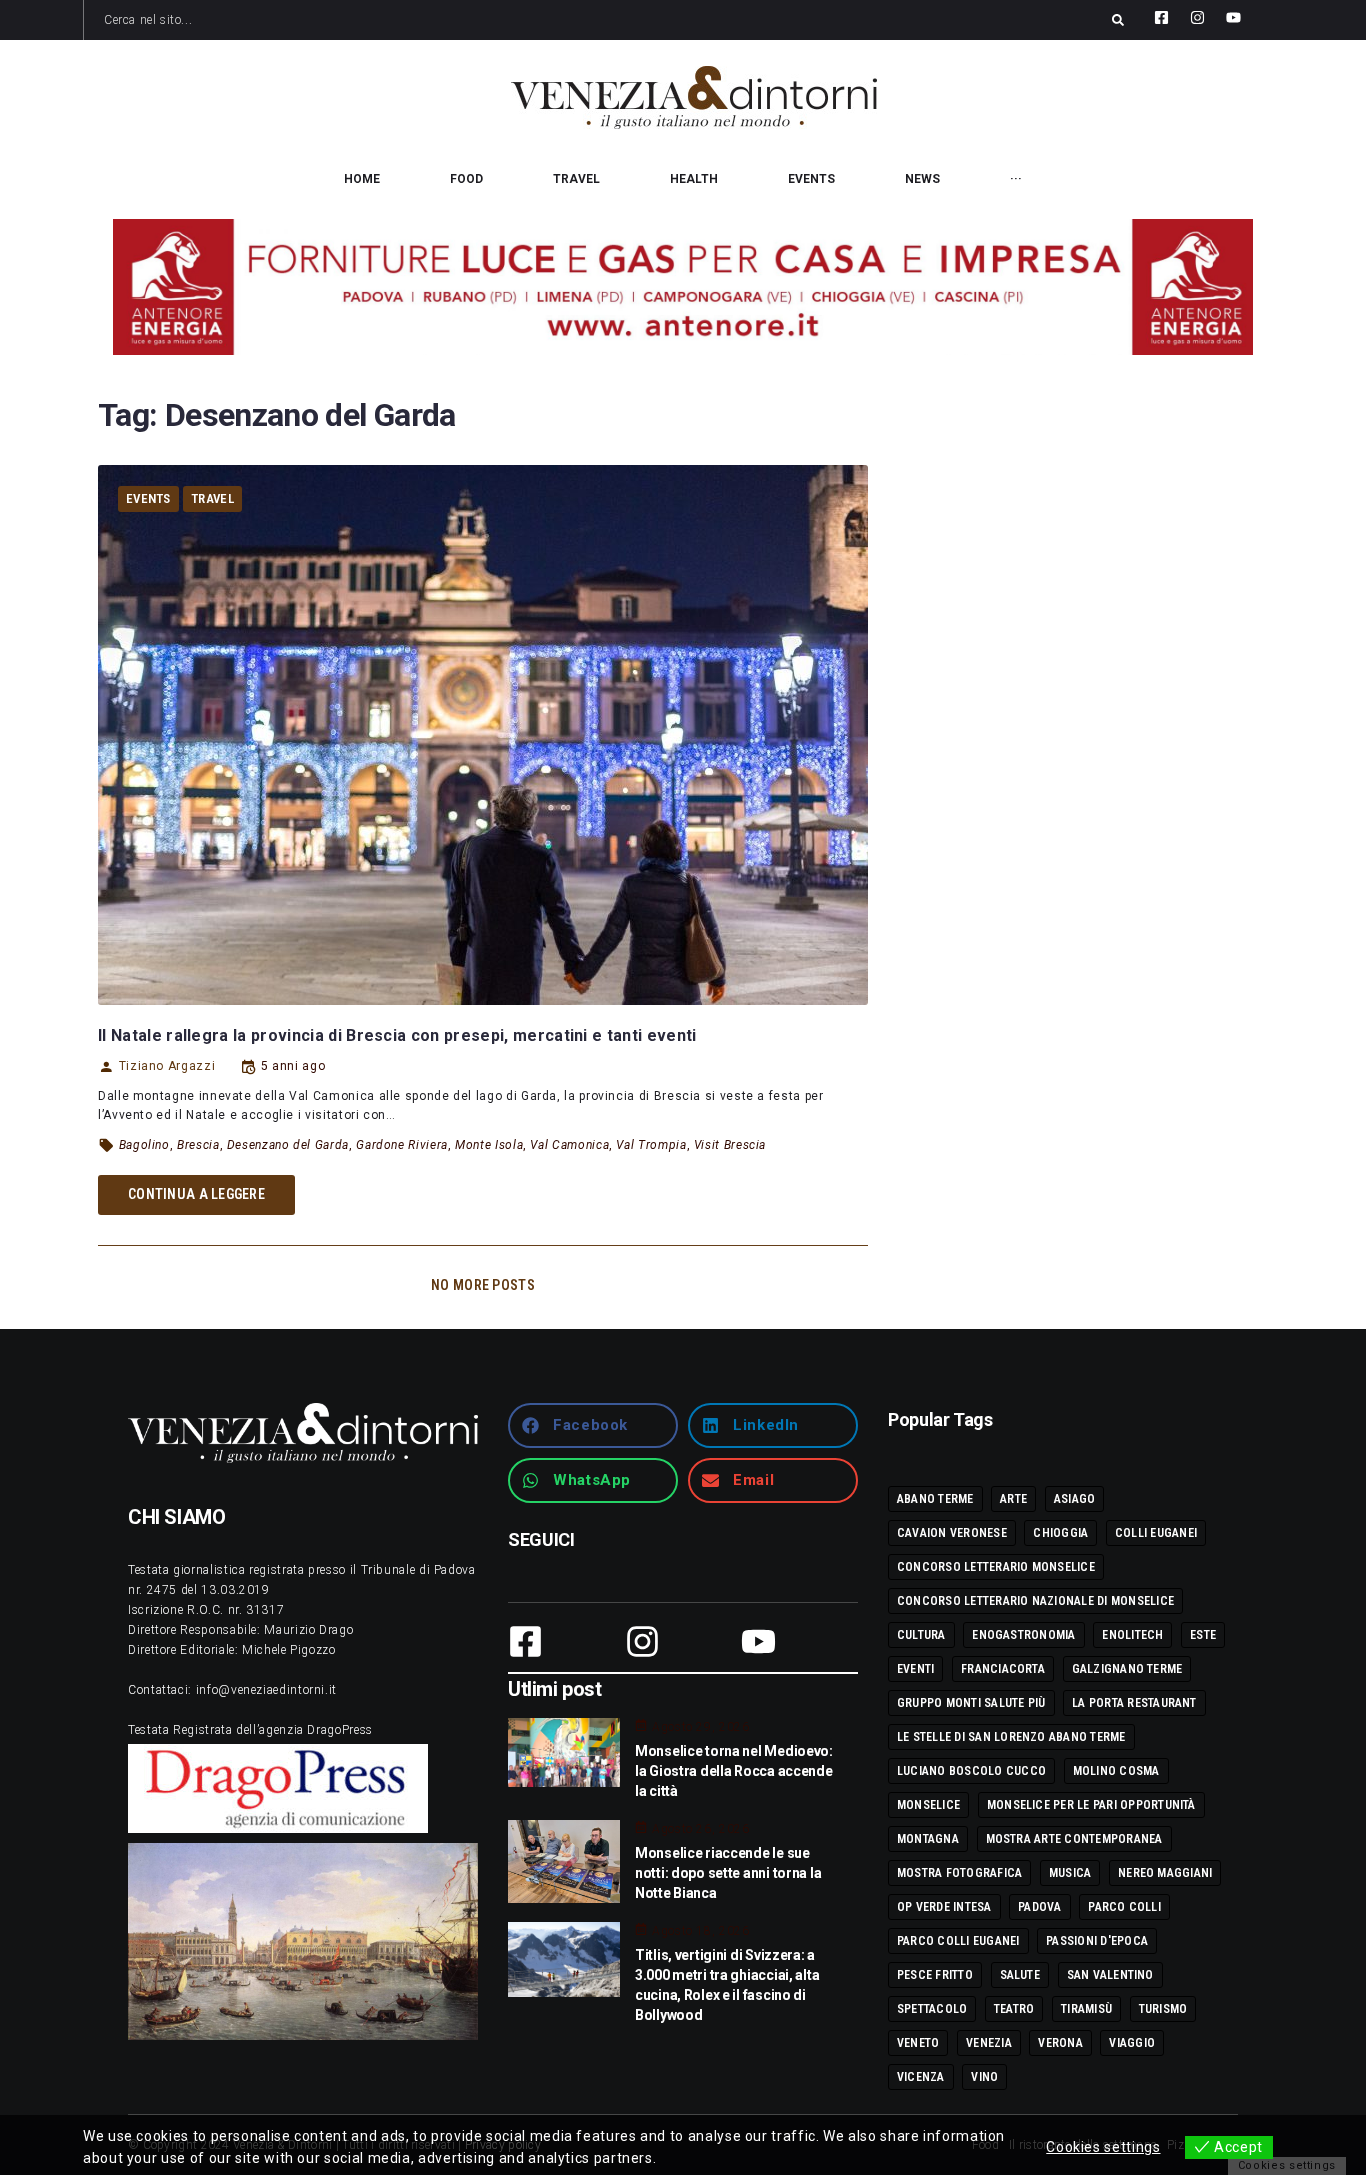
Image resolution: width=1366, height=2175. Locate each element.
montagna (928, 1839)
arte (1013, 1499)
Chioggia (1060, 1533)
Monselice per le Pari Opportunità (1091, 1805)
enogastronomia (1023, 1635)
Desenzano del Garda (288, 1145)
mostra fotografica (959, 1873)
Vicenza (921, 2077)
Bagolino (144, 1145)
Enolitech (1132, 1635)
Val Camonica (569, 1145)
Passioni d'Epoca (1097, 1941)
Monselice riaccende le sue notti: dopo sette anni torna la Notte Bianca (728, 1873)
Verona (1060, 2043)
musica (1070, 1873)
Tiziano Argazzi (167, 1066)
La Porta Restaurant (1134, 1703)
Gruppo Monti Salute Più (971, 1703)
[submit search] (1118, 20)
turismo (1163, 2009)
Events (148, 498)
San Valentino (1110, 1975)
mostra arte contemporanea (1074, 1839)
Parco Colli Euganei (958, 1941)
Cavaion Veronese (952, 1533)
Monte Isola (489, 1145)
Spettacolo (932, 2009)
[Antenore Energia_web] (683, 287)
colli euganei (1156, 1533)
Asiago (1074, 1499)
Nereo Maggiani (1165, 1873)
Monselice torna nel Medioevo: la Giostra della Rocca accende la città (734, 1771)
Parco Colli (1124, 1907)
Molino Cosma (1116, 1771)
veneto (918, 2043)
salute (1020, 1975)
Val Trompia (651, 1145)
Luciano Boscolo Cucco (971, 1771)
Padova (1039, 1907)
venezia (989, 2043)
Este (1203, 1635)
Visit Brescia (730, 1145)
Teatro (1014, 2009)
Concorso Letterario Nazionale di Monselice (1035, 1601)
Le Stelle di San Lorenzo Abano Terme (1011, 1737)
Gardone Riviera (402, 1145)
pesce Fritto (935, 1975)
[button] (593, 1425)
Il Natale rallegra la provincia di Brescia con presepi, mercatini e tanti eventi (397, 1035)
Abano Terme (935, 1499)
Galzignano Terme (1127, 1669)
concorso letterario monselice (996, 1567)
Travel (212, 498)
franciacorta (1003, 1669)
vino (984, 2077)
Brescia (198, 1145)
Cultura (921, 1635)
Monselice (928, 1805)
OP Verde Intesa (944, 1907)
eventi (915, 1669)
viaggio (1132, 2043)
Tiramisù (1086, 2009)
